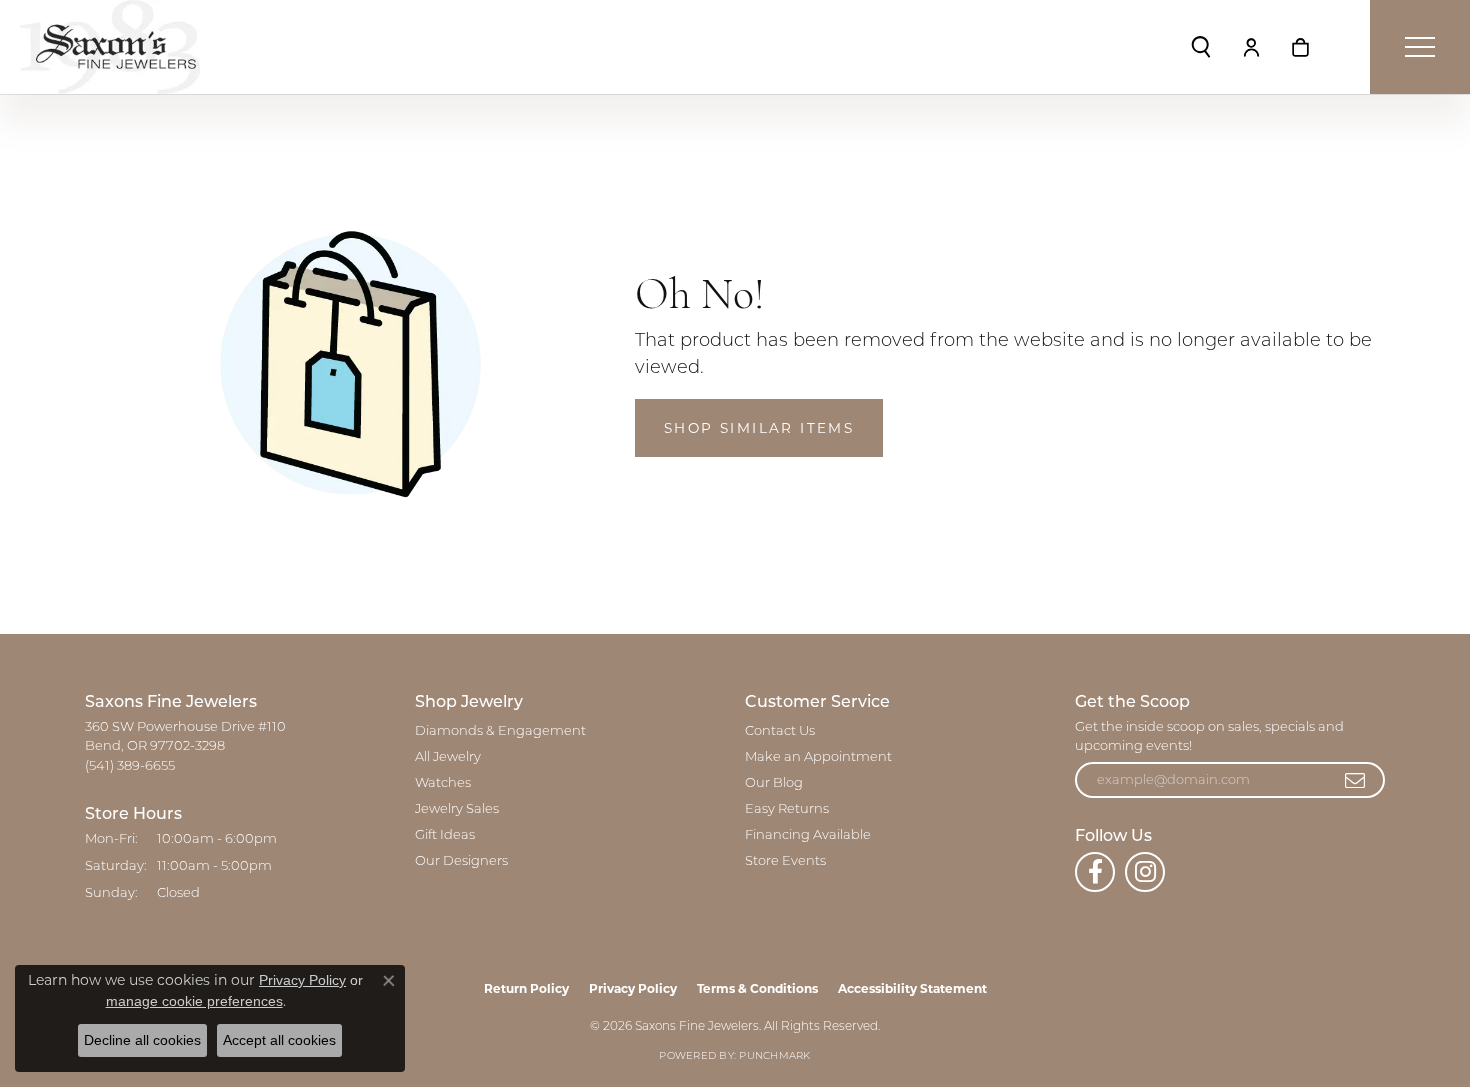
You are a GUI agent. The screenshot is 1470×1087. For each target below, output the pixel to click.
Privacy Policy (633, 988)
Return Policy (526, 988)
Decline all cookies (142, 1040)
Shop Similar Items (759, 428)
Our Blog (774, 783)
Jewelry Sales (457, 809)
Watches (443, 783)
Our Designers (461, 861)
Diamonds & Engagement (500, 731)
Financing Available (808, 835)
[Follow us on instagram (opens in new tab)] (1145, 872)
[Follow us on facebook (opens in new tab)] (1095, 872)
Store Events (785, 861)
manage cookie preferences (194, 1001)
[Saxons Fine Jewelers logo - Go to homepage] (110, 47)
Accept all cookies (279, 1040)
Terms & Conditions (757, 988)
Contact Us (780, 731)
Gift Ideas (445, 835)
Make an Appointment (818, 757)
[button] (1201, 47)
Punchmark (774, 1056)
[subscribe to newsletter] (1356, 780)
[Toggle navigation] (1420, 47)
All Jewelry (448, 757)
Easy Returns (787, 809)
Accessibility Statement (912, 988)
